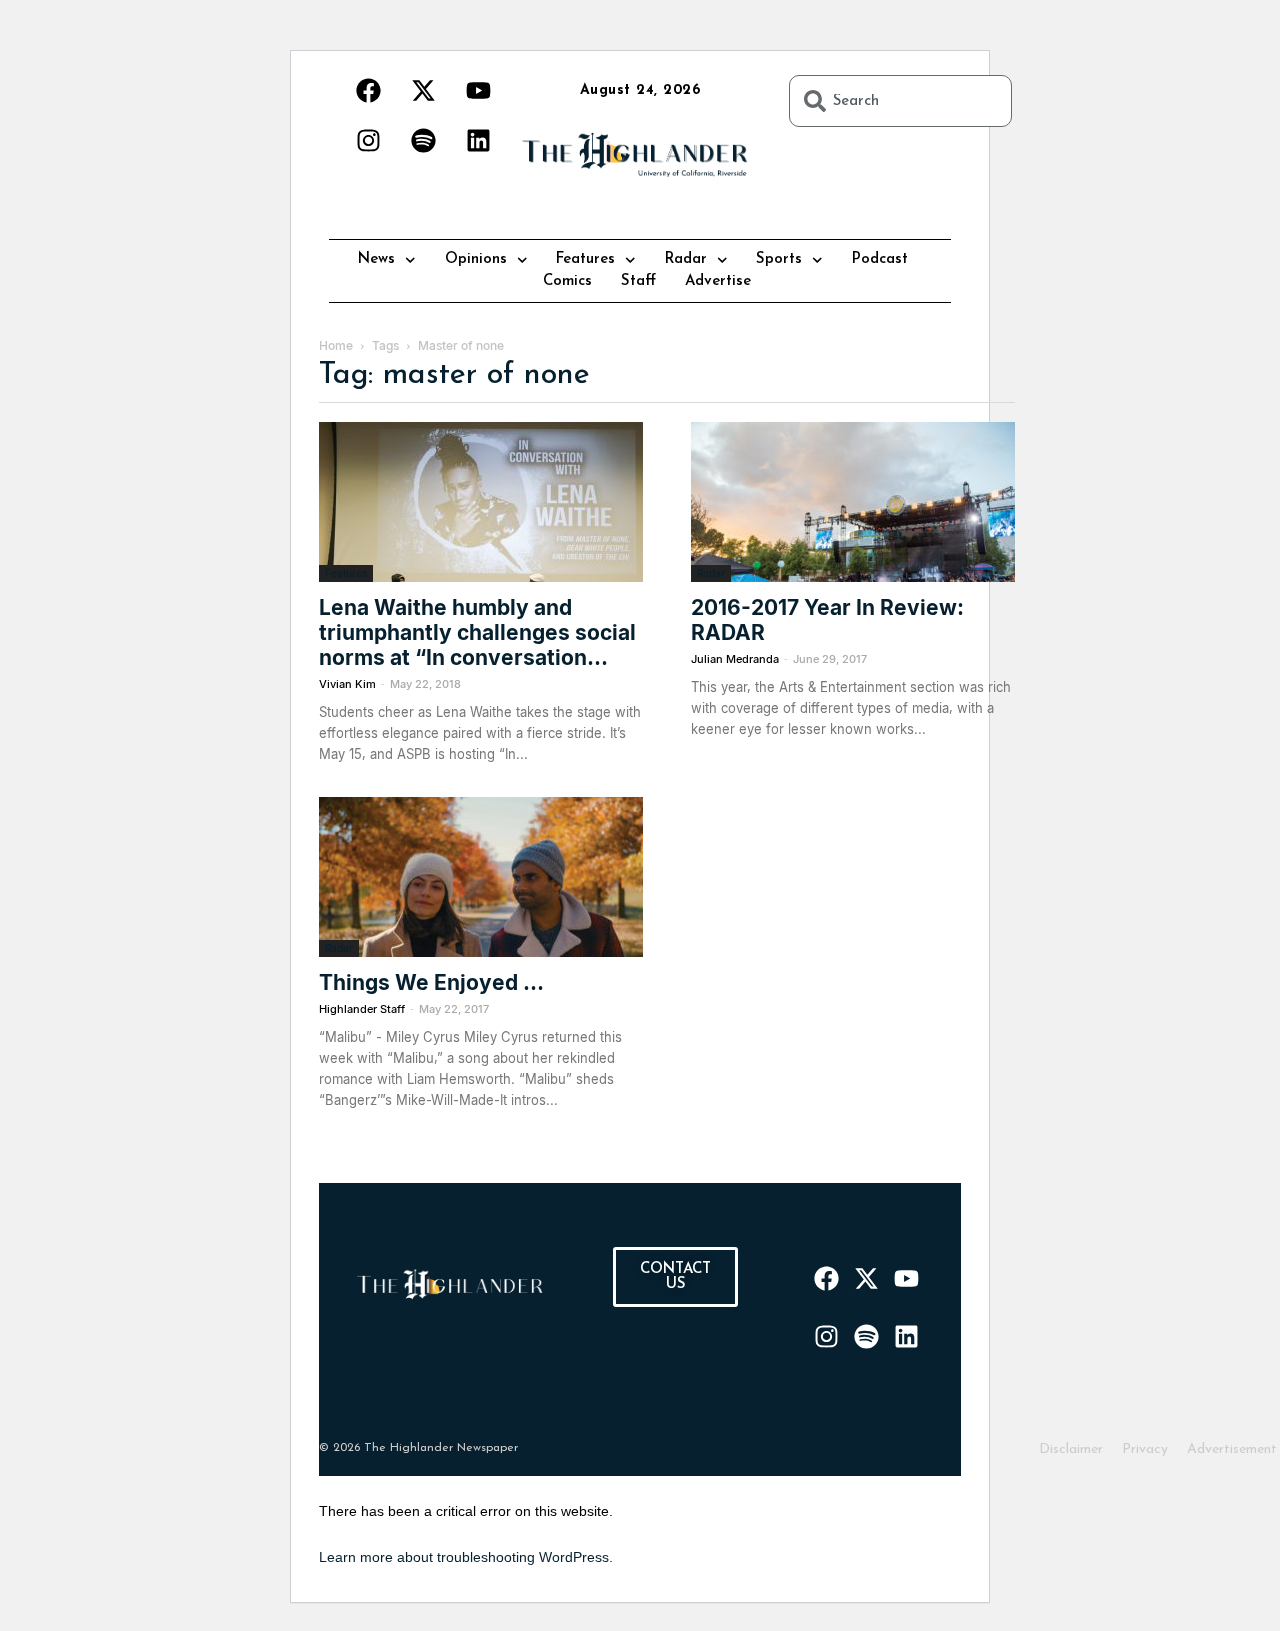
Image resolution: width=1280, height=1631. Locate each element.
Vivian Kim (347, 684)
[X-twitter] (423, 90)
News (376, 259)
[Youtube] (478, 90)
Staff (638, 281)
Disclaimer (1071, 1449)
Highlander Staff (362, 1009)
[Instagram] (368, 140)
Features (585, 259)
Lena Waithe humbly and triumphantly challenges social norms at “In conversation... (477, 632)
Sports (779, 259)
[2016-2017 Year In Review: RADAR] (853, 502)
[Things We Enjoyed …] (481, 877)
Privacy (1145, 1449)
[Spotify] (423, 140)
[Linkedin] (478, 140)
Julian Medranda (735, 659)
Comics (567, 281)
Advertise (718, 281)
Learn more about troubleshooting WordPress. (466, 1557)
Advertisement (1232, 1449)
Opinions (476, 259)
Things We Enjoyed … (431, 982)
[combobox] (900, 101)
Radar (686, 259)
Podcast (880, 259)
